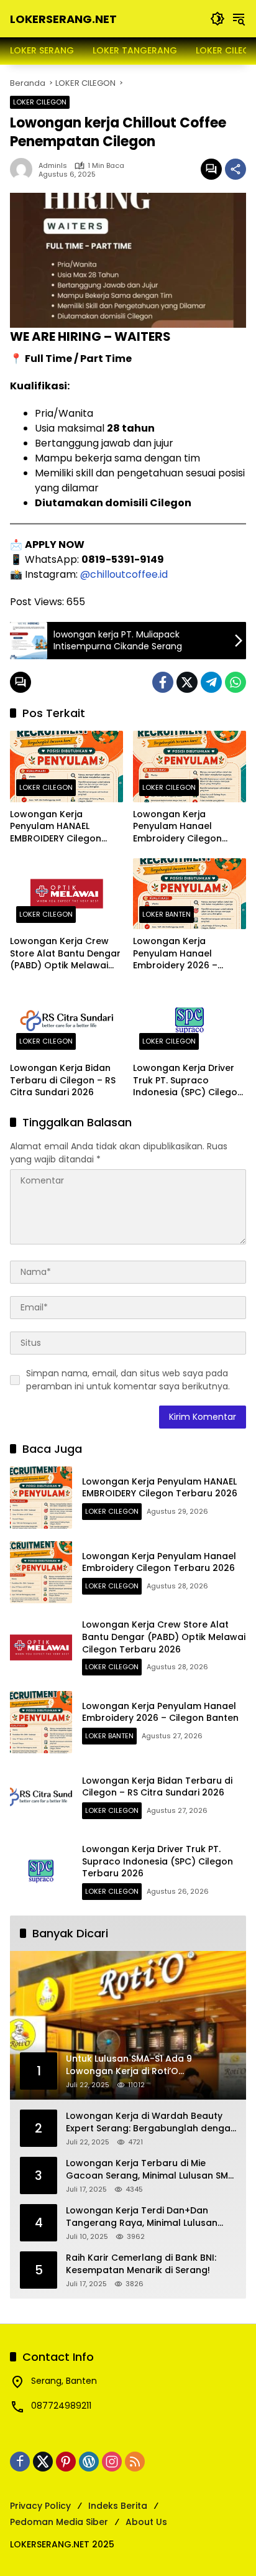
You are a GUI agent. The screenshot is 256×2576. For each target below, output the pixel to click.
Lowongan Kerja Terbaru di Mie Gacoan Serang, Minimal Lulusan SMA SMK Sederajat (150, 2170)
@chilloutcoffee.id (124, 574)
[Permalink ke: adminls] (24, 169)
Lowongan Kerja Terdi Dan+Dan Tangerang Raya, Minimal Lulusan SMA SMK (142, 2217)
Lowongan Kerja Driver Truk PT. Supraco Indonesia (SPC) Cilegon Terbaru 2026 (188, 1081)
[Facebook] (163, 682)
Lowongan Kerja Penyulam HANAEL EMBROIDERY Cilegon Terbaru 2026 (56, 827)
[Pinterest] (66, 2462)
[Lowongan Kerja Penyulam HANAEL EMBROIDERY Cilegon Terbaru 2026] (66, 766)
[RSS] (135, 2462)
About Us (146, 2522)
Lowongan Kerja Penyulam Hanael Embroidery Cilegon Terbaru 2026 (177, 827)
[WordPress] (89, 2462)
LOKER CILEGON (40, 102)
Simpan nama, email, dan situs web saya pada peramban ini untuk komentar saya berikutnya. (128, 1380)
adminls (53, 166)
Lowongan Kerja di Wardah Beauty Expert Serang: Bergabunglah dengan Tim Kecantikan (151, 2122)
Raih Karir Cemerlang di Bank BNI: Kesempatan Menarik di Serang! (141, 2264)
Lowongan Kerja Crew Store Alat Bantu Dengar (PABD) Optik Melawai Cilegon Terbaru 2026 (65, 954)
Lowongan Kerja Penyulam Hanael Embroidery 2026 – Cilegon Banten (175, 954)
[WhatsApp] (235, 682)
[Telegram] (211, 682)
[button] (217, 19)
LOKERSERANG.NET (63, 19)
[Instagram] (112, 2462)
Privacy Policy (40, 2506)
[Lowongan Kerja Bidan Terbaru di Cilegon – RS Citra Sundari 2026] (66, 1021)
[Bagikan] (235, 169)
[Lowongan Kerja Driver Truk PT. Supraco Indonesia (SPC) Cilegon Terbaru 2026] (190, 1021)
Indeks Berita (118, 2506)
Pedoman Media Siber (59, 2522)
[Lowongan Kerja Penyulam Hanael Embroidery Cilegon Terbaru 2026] (190, 766)
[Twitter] (187, 682)
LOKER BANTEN (167, 914)
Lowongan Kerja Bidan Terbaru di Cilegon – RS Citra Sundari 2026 (63, 1080)
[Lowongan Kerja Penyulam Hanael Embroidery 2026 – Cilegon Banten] (190, 894)
